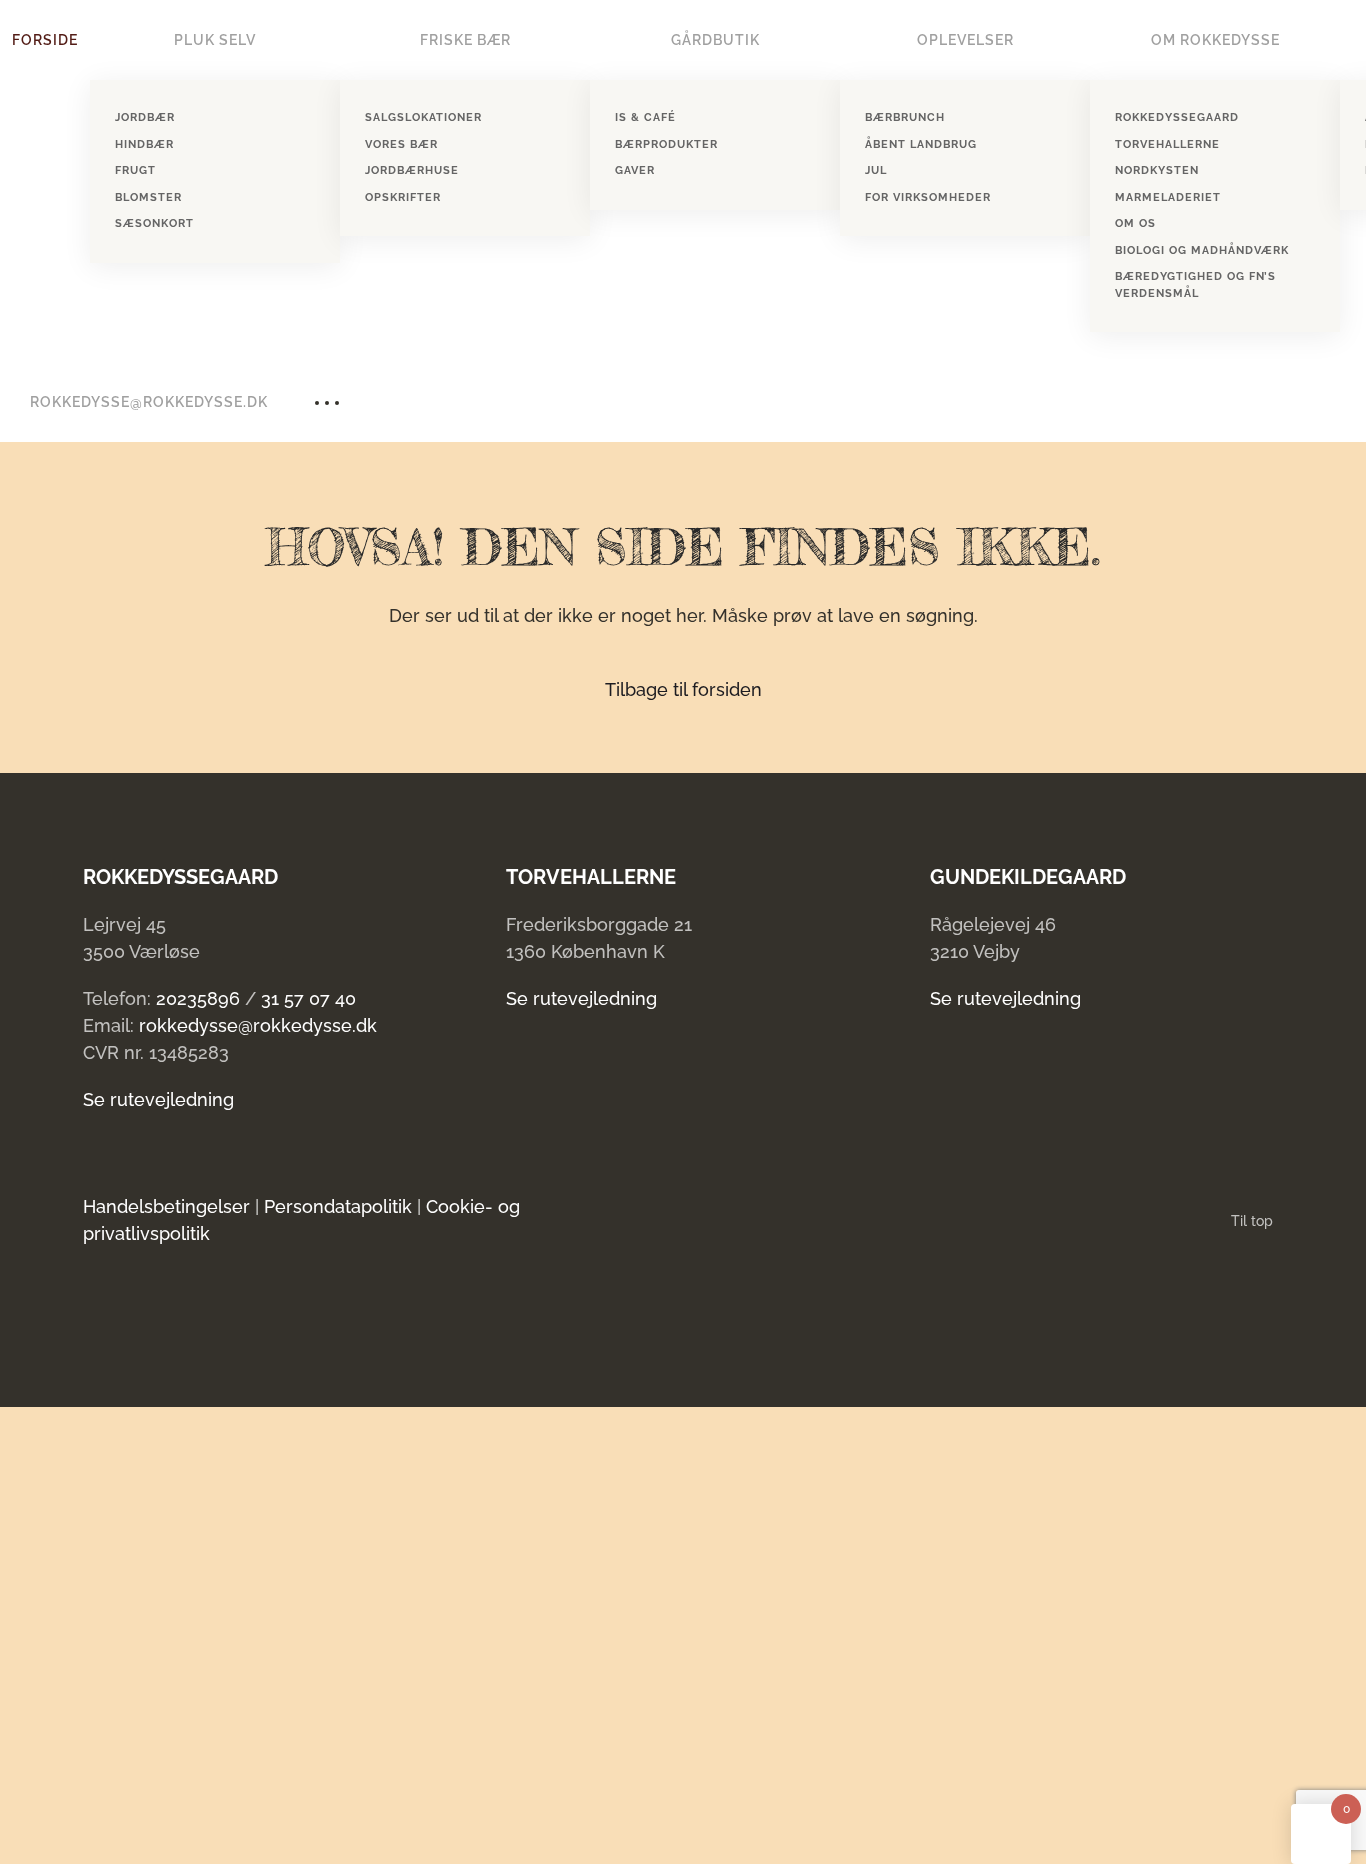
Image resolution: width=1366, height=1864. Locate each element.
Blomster (148, 197)
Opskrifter (403, 197)
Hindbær (144, 144)
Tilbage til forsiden (683, 689)
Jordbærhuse (412, 170)
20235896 (198, 998)
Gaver (635, 170)
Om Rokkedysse (1215, 40)
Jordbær (145, 117)
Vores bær (401, 144)
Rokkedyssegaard (1177, 117)
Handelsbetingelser (166, 1206)
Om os (1135, 223)
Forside (45, 40)
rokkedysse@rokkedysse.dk (149, 402)
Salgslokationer (423, 117)
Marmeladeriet (1168, 197)
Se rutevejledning (158, 1099)
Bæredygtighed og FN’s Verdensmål (1195, 285)
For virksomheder (928, 197)
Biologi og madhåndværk (1202, 250)
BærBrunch (905, 117)
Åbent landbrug (921, 144)
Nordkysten (1157, 170)
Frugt (135, 170)
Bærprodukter (666, 144)
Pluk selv (215, 40)
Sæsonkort (154, 223)
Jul (876, 170)
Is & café (645, 117)
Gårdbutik (715, 40)
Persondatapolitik (338, 1206)
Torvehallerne (1167, 144)
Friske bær (465, 40)
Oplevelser (965, 40)
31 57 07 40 (308, 998)
